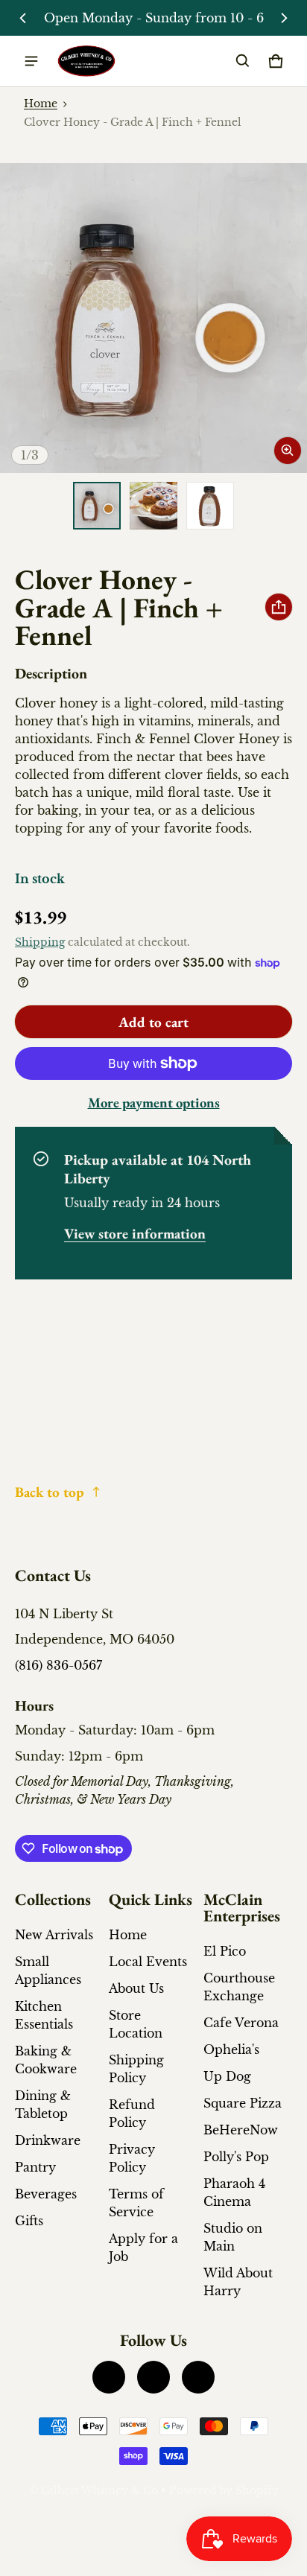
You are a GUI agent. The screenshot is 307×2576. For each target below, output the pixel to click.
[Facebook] (109, 2377)
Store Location (136, 2024)
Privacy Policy (132, 2158)
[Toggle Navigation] (31, 61)
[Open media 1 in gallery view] (97, 506)
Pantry (35, 2167)
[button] (243, 61)
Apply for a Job (143, 2248)
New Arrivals (54, 1935)
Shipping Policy (136, 2069)
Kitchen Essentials (44, 2015)
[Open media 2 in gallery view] (153, 506)
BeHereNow (241, 2130)
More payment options (154, 1103)
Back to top (50, 1492)
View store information (135, 1234)
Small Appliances (48, 1971)
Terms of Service (136, 2203)
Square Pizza (243, 2103)
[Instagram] (153, 2377)
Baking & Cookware (46, 2060)
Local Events (148, 1962)
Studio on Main (233, 2237)
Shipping (40, 942)
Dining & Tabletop (43, 2105)
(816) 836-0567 (58, 1665)
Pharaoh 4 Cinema (234, 2192)
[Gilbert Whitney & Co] (86, 61)
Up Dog (227, 2076)
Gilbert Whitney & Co (99, 2491)
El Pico (225, 1951)
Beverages (46, 2194)
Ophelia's (231, 2049)
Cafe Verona (241, 2023)
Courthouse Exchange (239, 1987)
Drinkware (48, 2140)
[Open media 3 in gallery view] (210, 506)
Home (41, 104)
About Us (136, 1988)
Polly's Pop (236, 2157)
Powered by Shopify (224, 2491)
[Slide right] (284, 18)
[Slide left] (23, 18)
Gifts (29, 2221)
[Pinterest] (198, 2377)
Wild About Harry (238, 2282)
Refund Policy (132, 2114)
